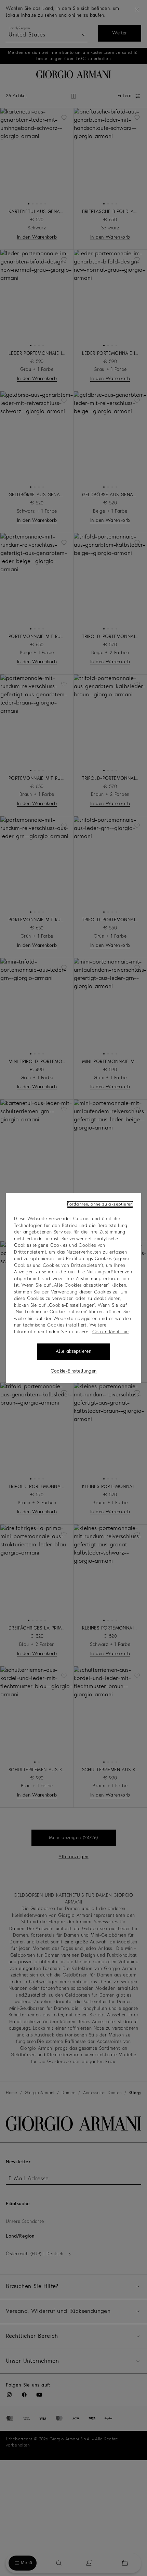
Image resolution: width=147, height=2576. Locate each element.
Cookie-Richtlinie (111, 1332)
